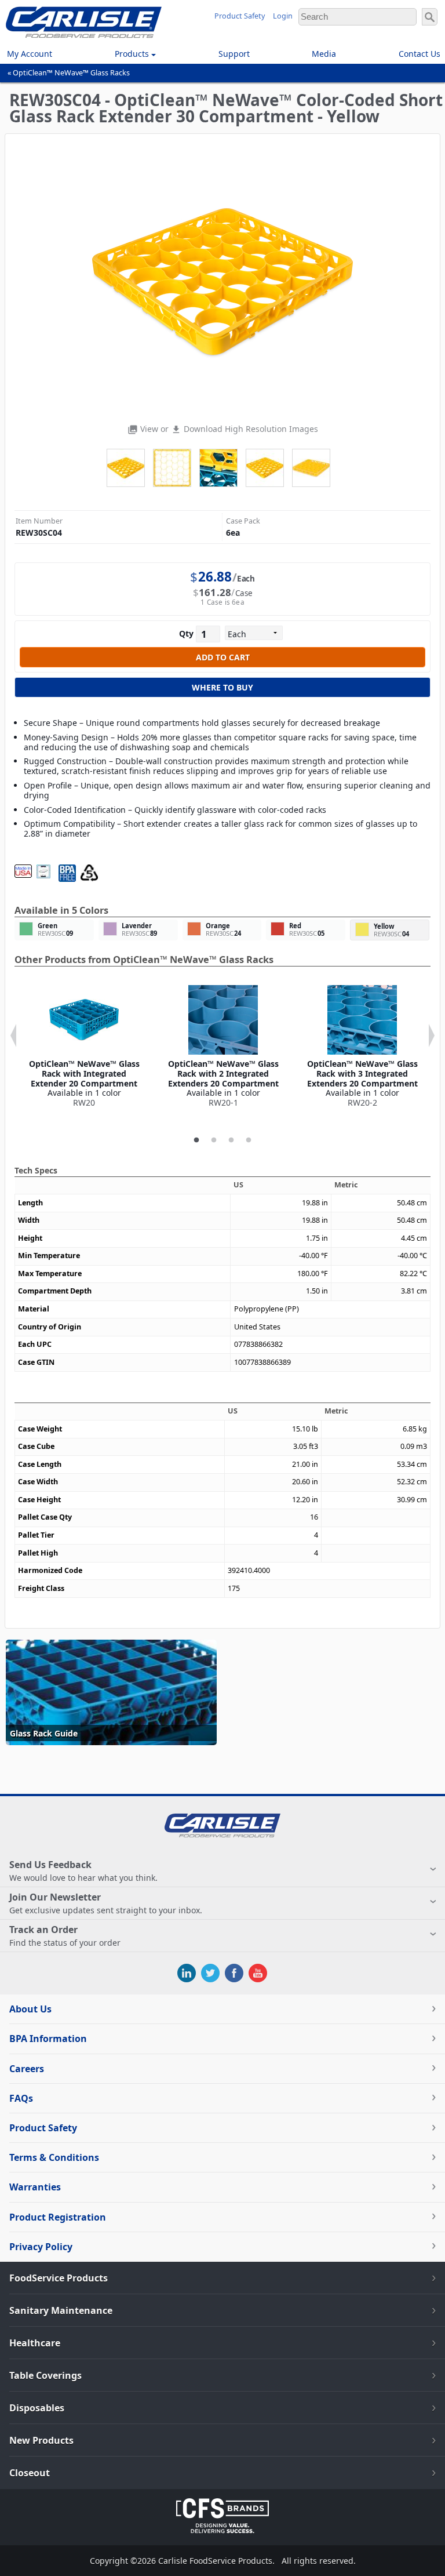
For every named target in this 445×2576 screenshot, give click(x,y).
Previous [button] (13, 1036)
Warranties (35, 2187)
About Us (30, 2009)
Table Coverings (45, 2375)
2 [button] (214, 1140)
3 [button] (231, 1140)
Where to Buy (222, 687)
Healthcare (35, 2343)
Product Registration (58, 2217)
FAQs (21, 2098)
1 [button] (196, 1140)
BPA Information (48, 2039)
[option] (84, 1047)
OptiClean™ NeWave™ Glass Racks (71, 73)
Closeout (30, 2473)
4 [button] (249, 1140)
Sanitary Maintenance (61, 2310)
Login (283, 16)
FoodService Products (59, 2278)
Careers (27, 2069)
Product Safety (240, 16)
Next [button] (432, 1036)
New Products (41, 2440)
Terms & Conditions (54, 2157)
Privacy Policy (41, 2247)
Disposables (37, 2408)
